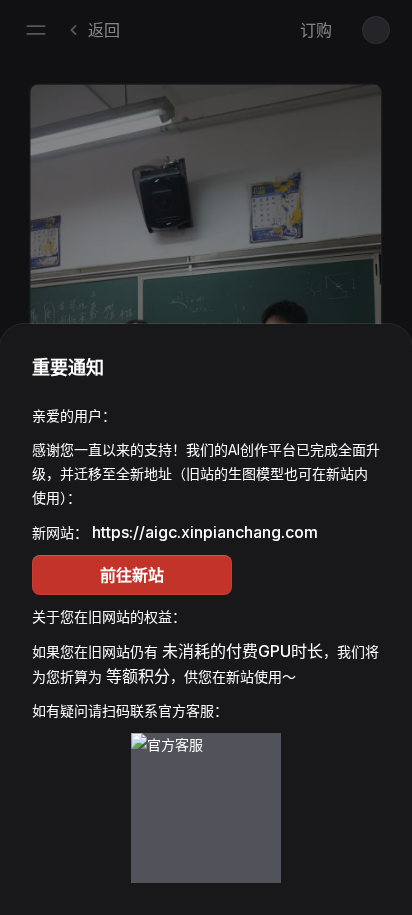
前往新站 (132, 575)
